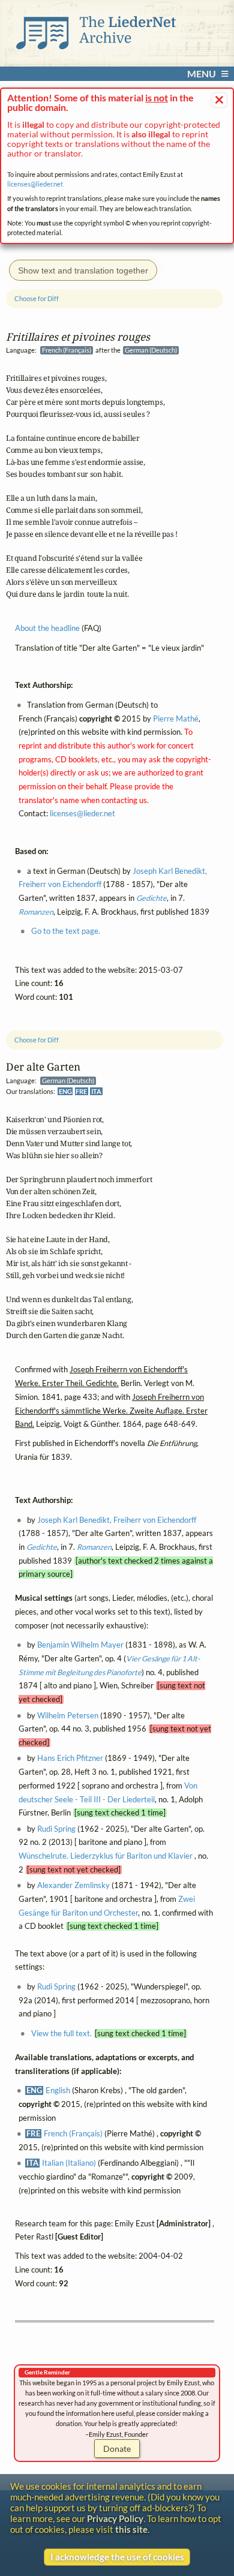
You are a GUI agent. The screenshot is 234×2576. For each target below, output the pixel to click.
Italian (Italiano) (69, 2163)
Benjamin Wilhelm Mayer (80, 1645)
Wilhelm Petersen (68, 1715)
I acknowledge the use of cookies (117, 2557)
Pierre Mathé (176, 718)
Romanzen (94, 1547)
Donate (117, 2449)
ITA (96, 1091)
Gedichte (42, 1547)
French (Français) (73, 2134)
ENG (65, 1091)
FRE (81, 1091)
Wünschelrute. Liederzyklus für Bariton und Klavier (106, 1856)
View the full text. (61, 2034)
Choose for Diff (37, 1040)
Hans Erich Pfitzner (70, 1758)
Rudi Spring (56, 1828)
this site (131, 2529)
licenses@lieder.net (35, 184)
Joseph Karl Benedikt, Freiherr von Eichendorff (117, 1520)
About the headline (47, 628)
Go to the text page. (66, 931)
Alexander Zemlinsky (73, 1885)
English (58, 2090)
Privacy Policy (115, 2518)
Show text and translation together (83, 270)
